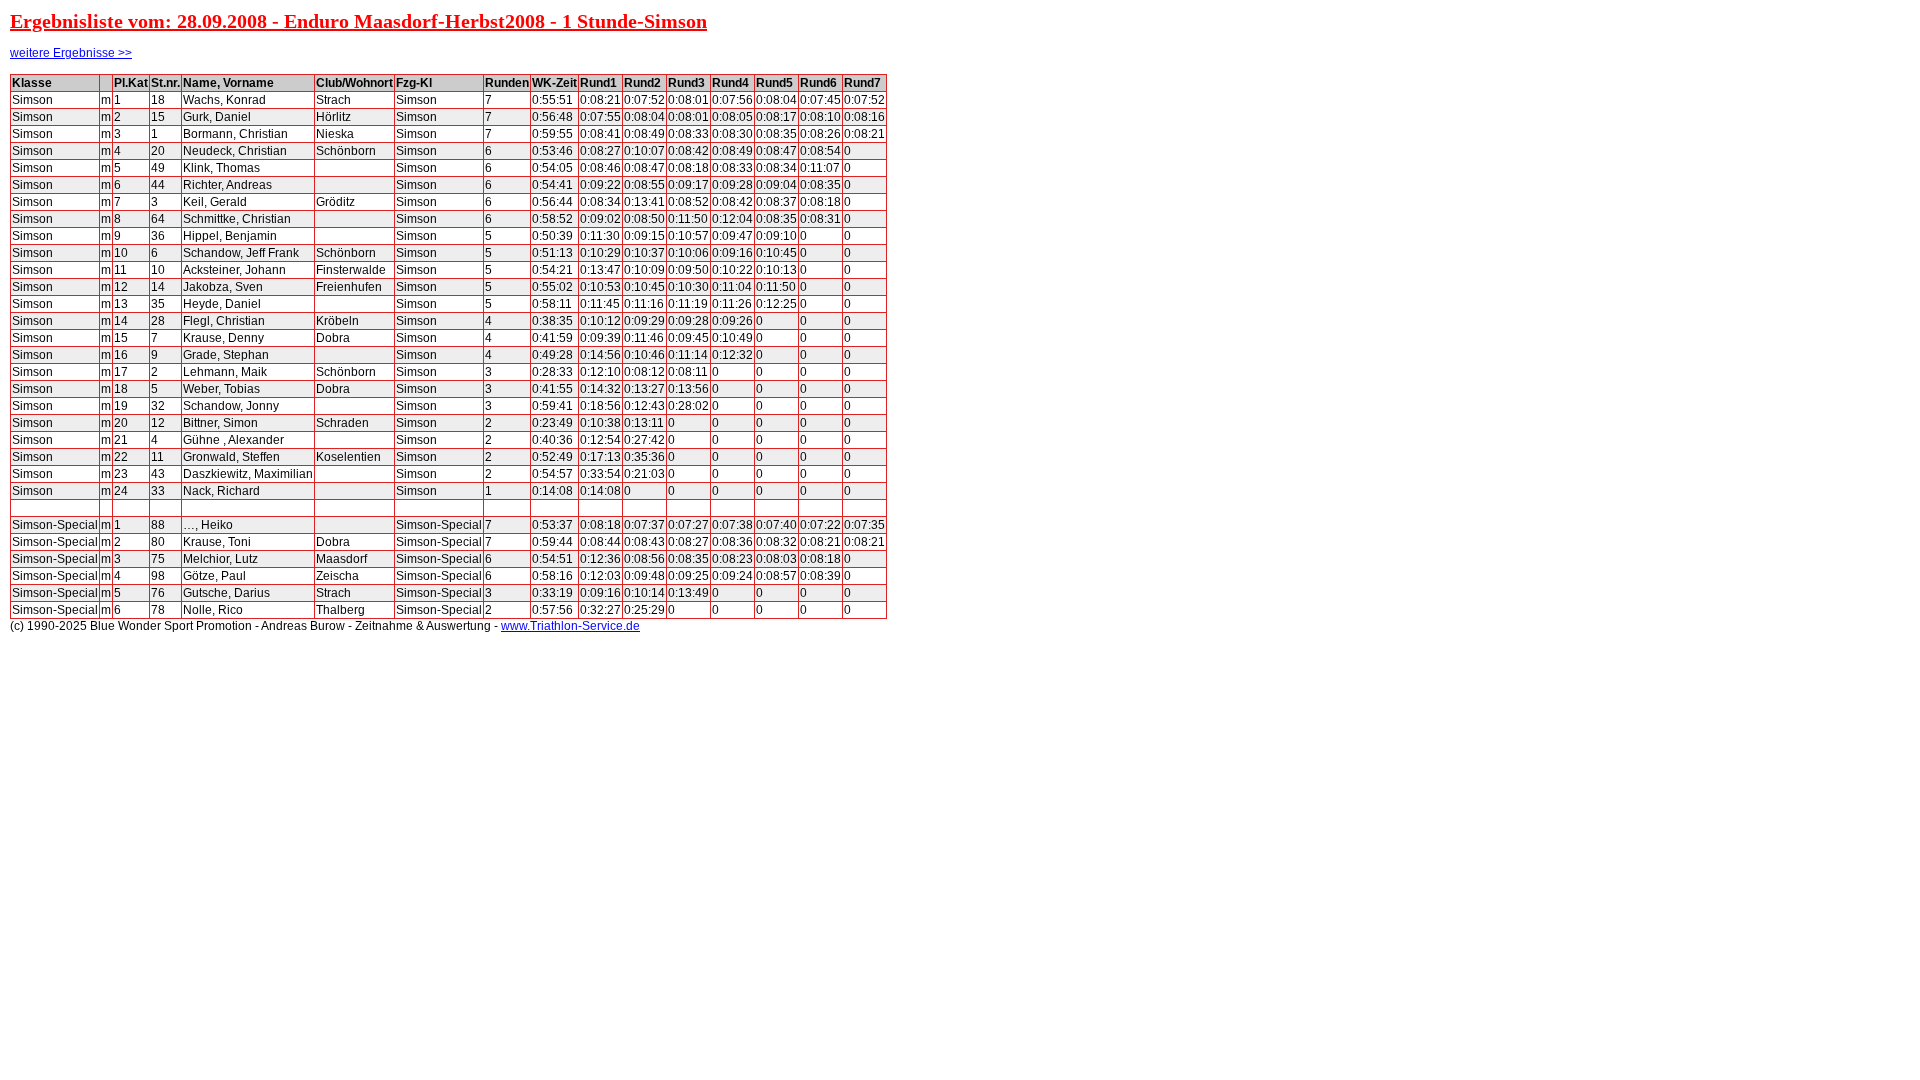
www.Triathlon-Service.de (570, 626)
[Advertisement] (977, 374)
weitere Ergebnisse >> (71, 53)
